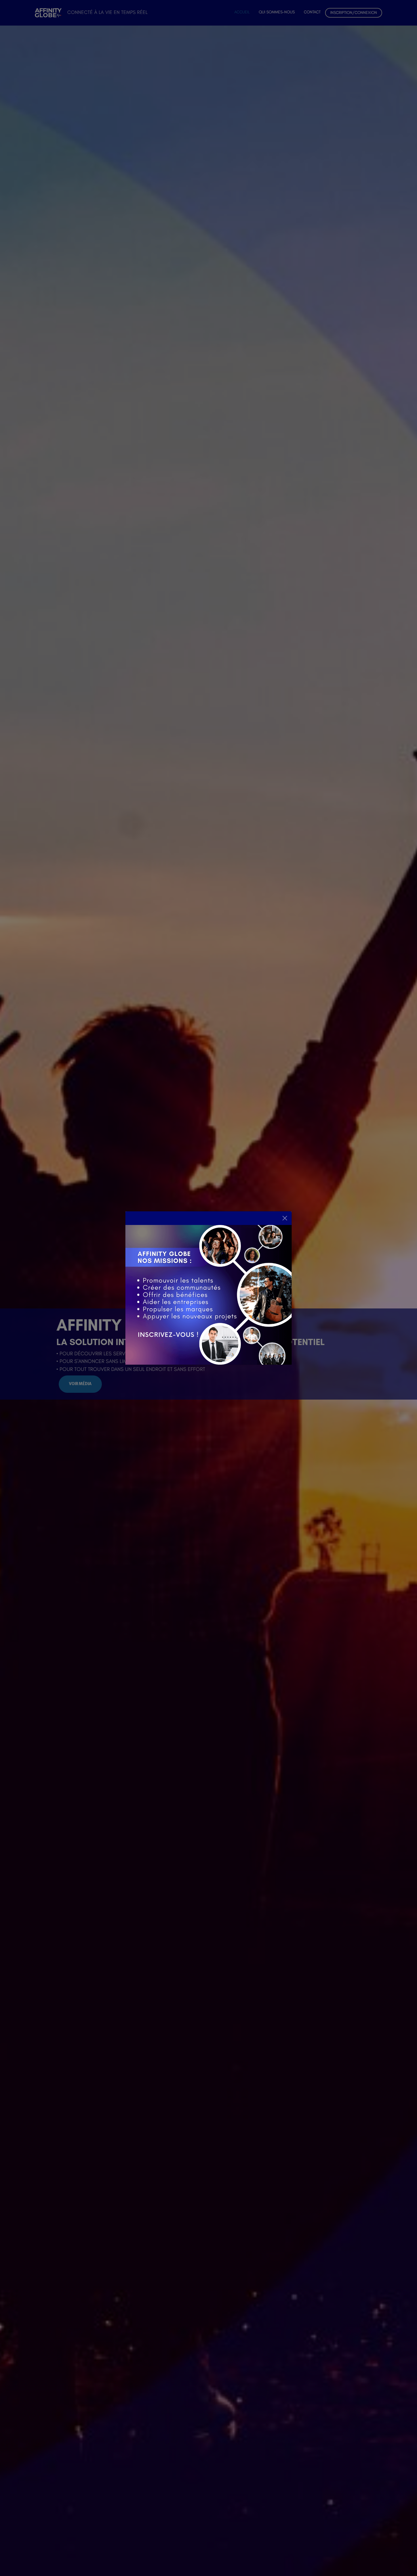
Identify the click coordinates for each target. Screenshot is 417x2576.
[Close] (285, 1218)
